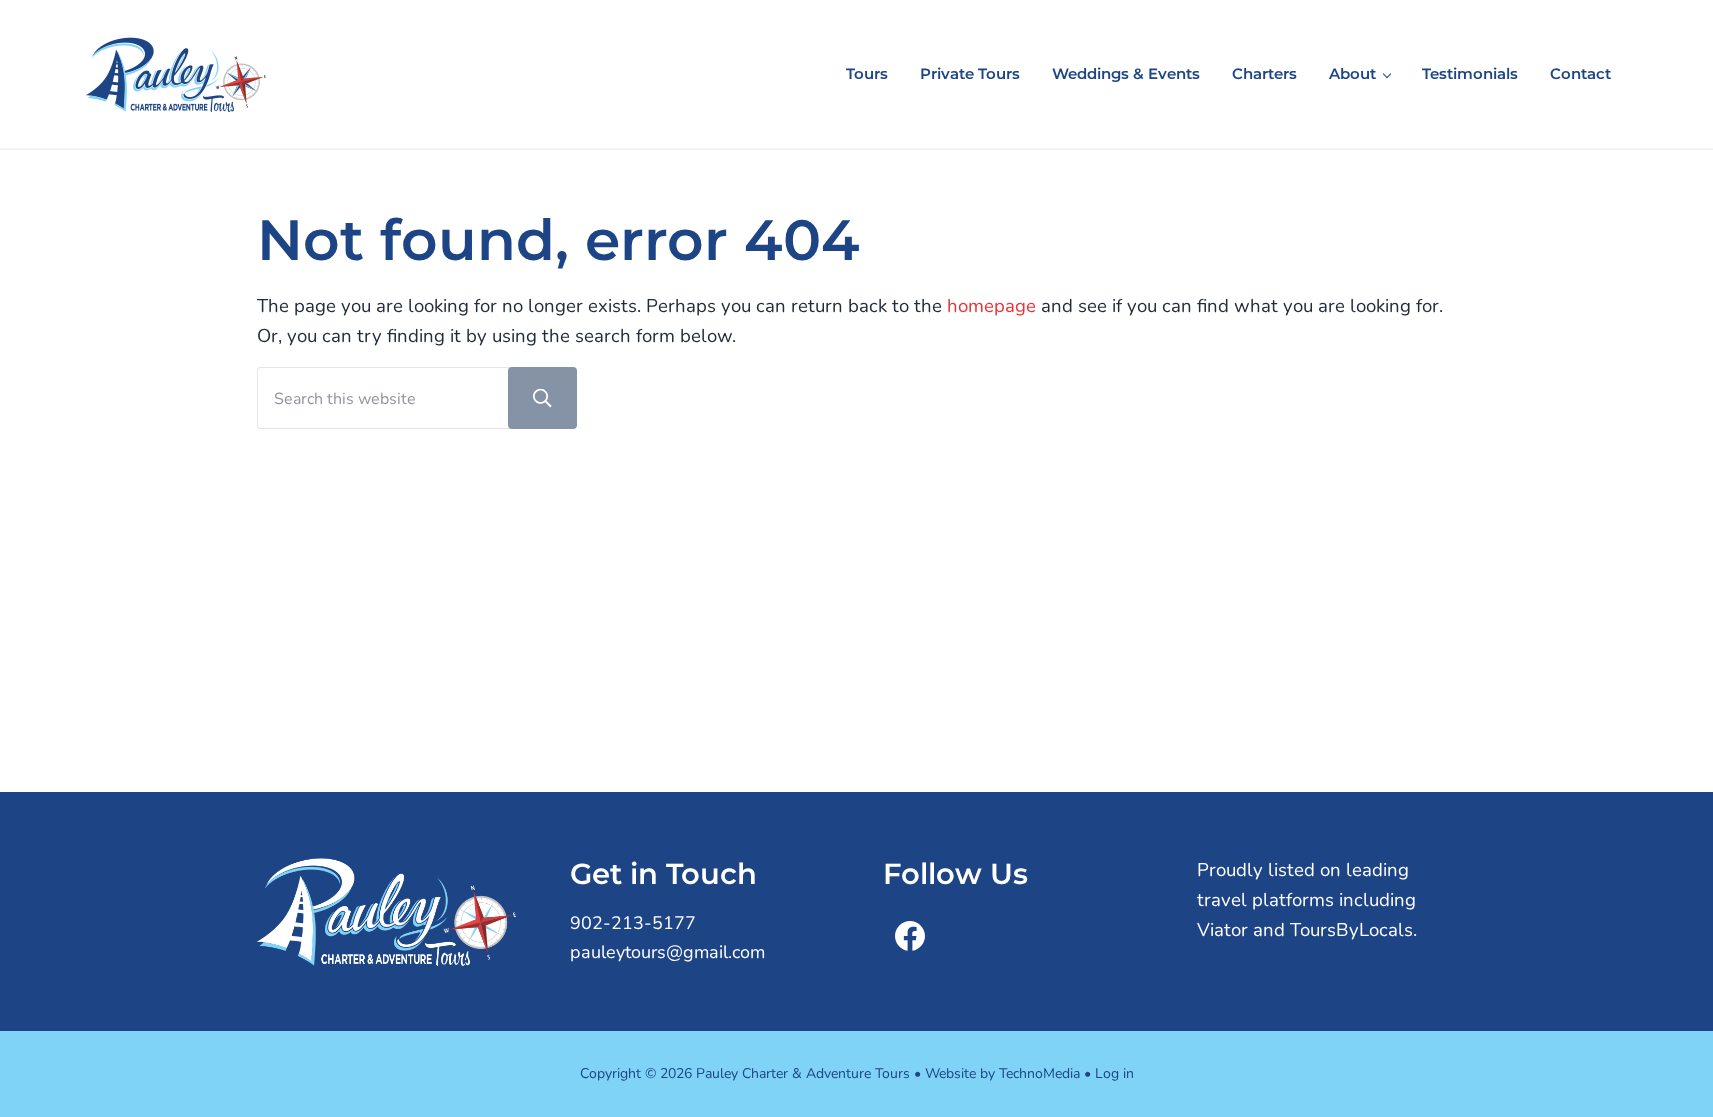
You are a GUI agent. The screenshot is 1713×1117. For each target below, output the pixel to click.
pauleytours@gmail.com (667, 952)
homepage (991, 306)
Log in (1114, 1073)
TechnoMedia (1039, 1073)
